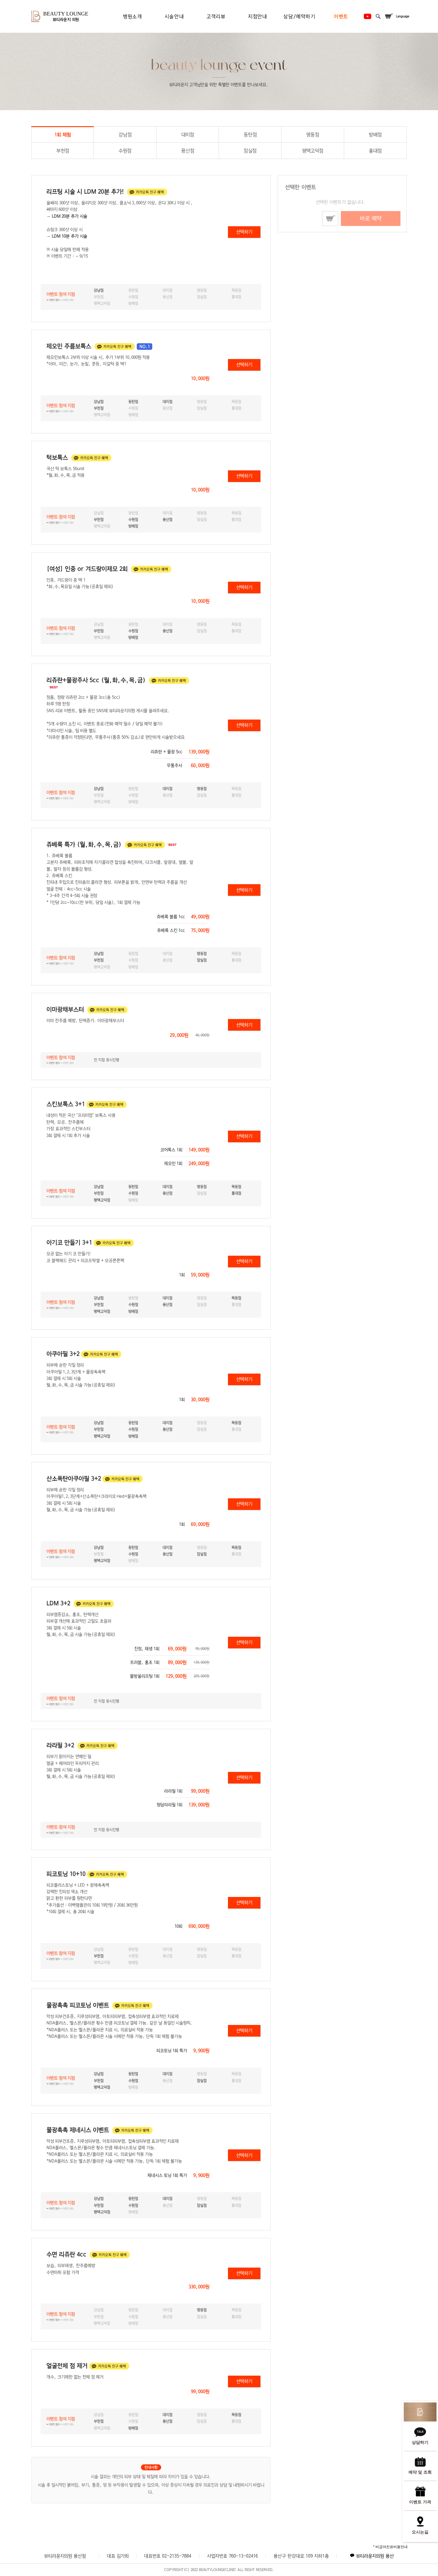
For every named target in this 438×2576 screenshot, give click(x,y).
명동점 (313, 135)
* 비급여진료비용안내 (390, 2547)
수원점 (125, 151)
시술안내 (174, 16)
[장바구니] (389, 16)
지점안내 (258, 16)
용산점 (188, 151)
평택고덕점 (313, 151)
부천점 (63, 151)
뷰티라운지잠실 (380, 2557)
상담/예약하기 (299, 16)
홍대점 (375, 151)
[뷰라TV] (367, 16)
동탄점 (250, 135)
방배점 (375, 135)
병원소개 (132, 16)
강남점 (125, 135)
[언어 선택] (403, 16)
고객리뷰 (216, 16)
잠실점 (250, 151)
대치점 (188, 135)
